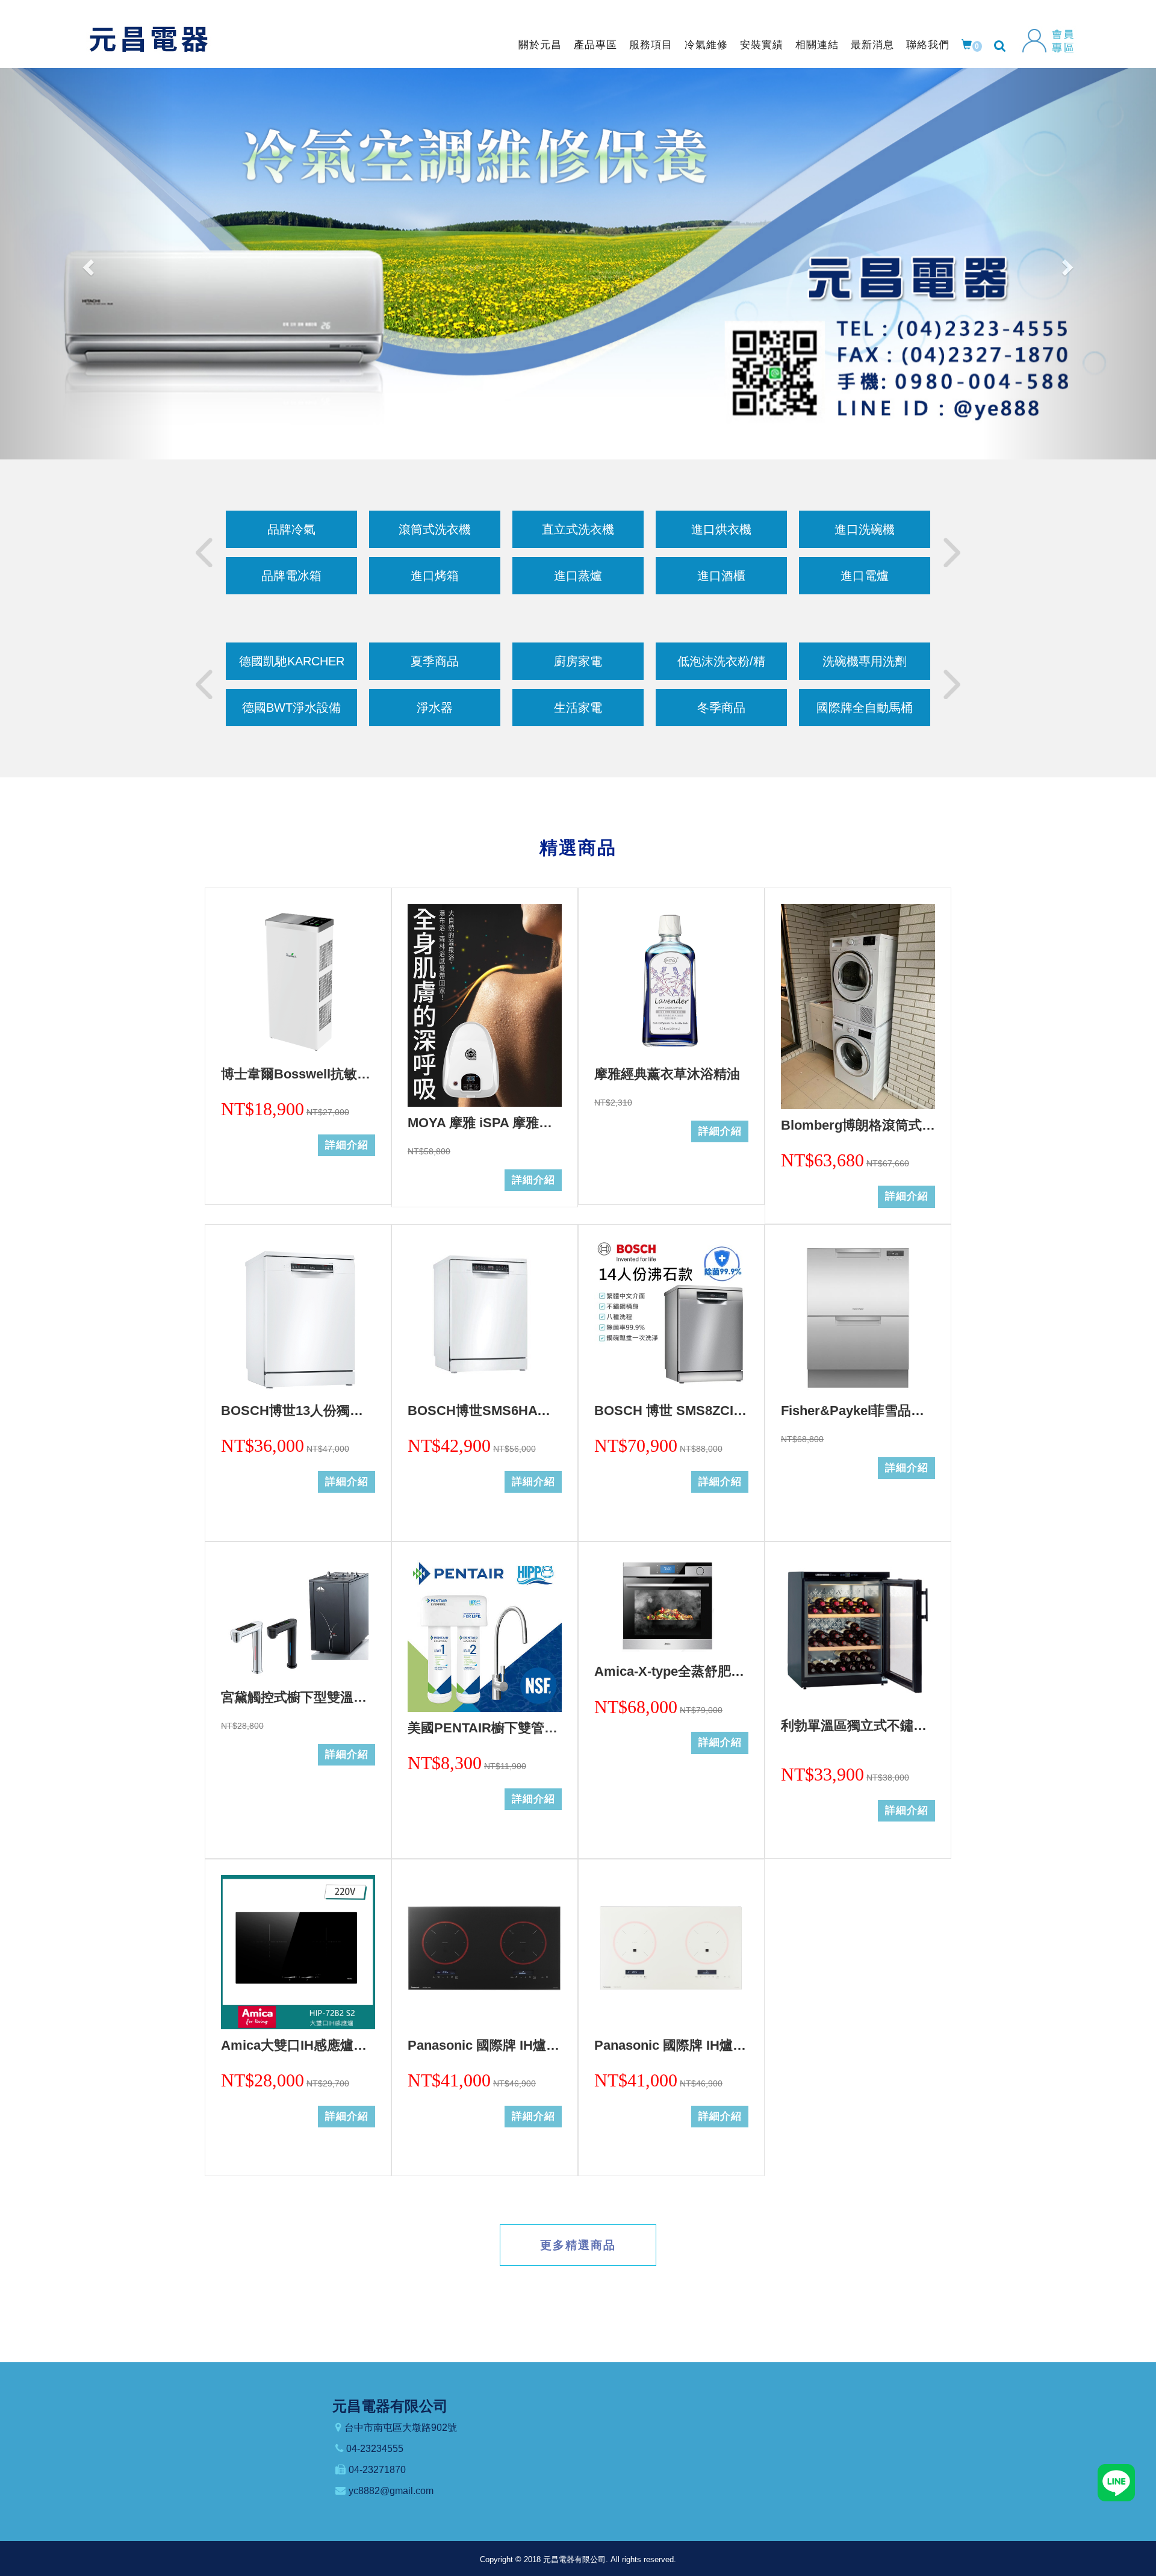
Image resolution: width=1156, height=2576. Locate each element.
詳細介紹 (347, 1145)
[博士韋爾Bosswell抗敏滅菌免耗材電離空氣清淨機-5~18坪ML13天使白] (298, 981)
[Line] (1116, 2482)
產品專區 (595, 45)
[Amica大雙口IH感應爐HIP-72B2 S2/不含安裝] (298, 1952)
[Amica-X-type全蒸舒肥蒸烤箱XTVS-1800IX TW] (671, 1607)
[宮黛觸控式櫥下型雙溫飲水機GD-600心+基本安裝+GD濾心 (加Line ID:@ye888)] (298, 1619)
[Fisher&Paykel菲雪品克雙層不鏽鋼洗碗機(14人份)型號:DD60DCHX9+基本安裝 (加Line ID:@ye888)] (858, 1318)
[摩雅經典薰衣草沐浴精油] (671, 981)
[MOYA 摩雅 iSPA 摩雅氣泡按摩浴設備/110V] (485, 1005)
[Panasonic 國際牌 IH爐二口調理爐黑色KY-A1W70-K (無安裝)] (485, 1952)
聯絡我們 (928, 45)
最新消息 (872, 45)
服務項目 (651, 45)
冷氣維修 (706, 45)
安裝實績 (762, 45)
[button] (87, 264)
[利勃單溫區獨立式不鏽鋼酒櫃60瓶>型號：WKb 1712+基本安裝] (858, 1634)
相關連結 (817, 45)
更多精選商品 (578, 2245)
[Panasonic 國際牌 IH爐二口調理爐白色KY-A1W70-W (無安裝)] (671, 1952)
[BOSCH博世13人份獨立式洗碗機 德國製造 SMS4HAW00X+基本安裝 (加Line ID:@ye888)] (298, 1318)
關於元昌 (540, 45)
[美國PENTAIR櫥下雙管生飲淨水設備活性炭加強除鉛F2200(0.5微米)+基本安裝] (485, 1635)
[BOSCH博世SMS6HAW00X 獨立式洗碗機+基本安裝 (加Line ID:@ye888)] (485, 1318)
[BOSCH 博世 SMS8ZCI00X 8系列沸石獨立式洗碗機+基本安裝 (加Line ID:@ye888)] (671, 1318)
